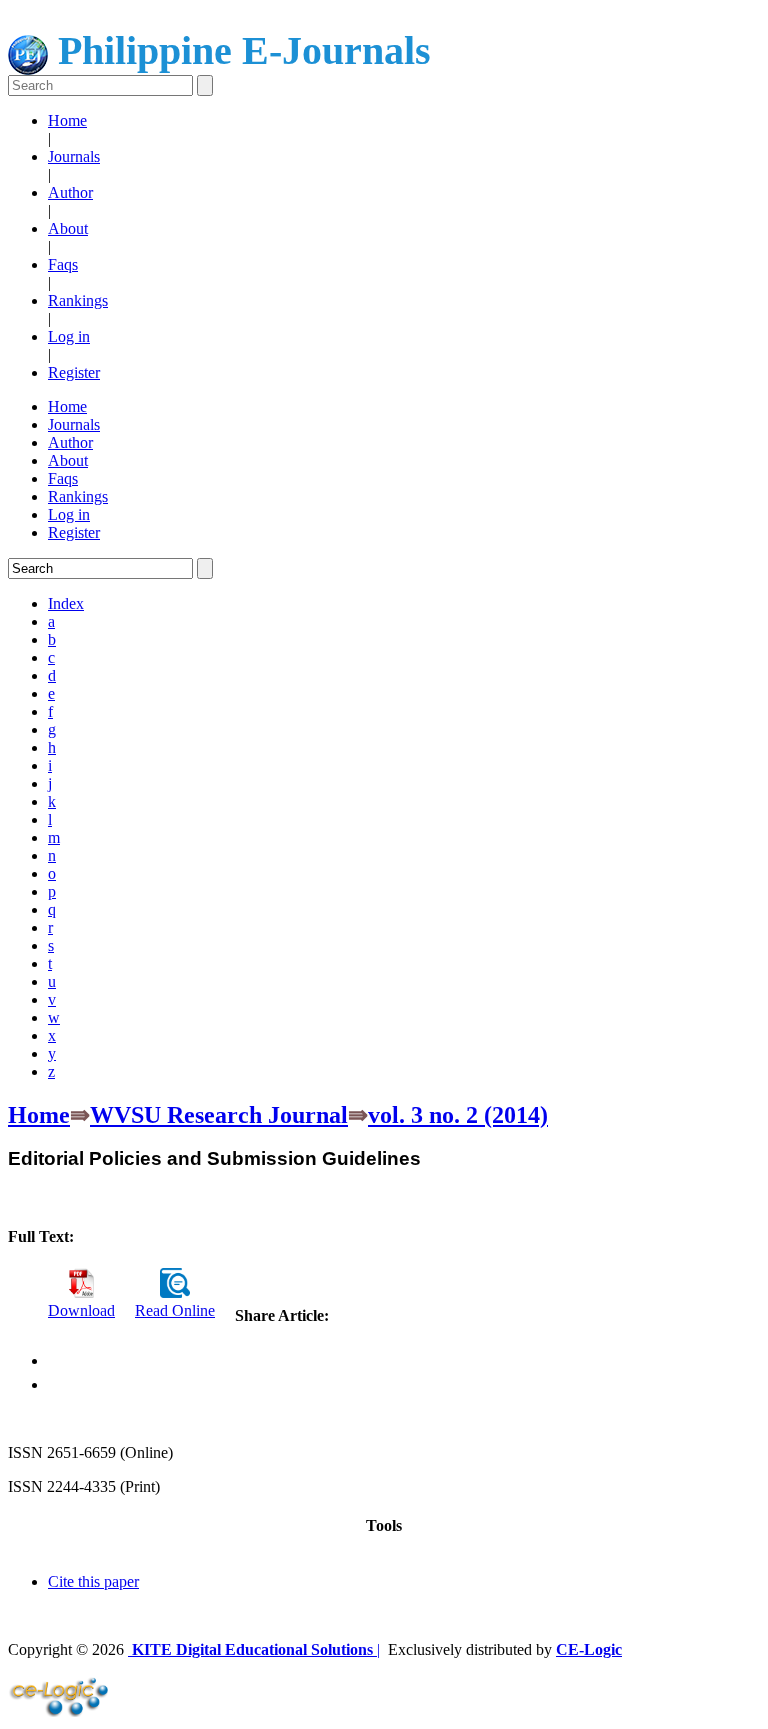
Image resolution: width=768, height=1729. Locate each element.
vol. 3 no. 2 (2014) (458, 1115)
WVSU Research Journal (219, 1115)
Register (74, 372)
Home (67, 120)
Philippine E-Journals (239, 50)
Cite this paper (93, 1581)
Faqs (63, 264)
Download (81, 1310)
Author (70, 192)
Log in (69, 336)
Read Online (175, 1310)
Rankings (78, 300)
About (68, 228)
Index (66, 603)
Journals (74, 156)
